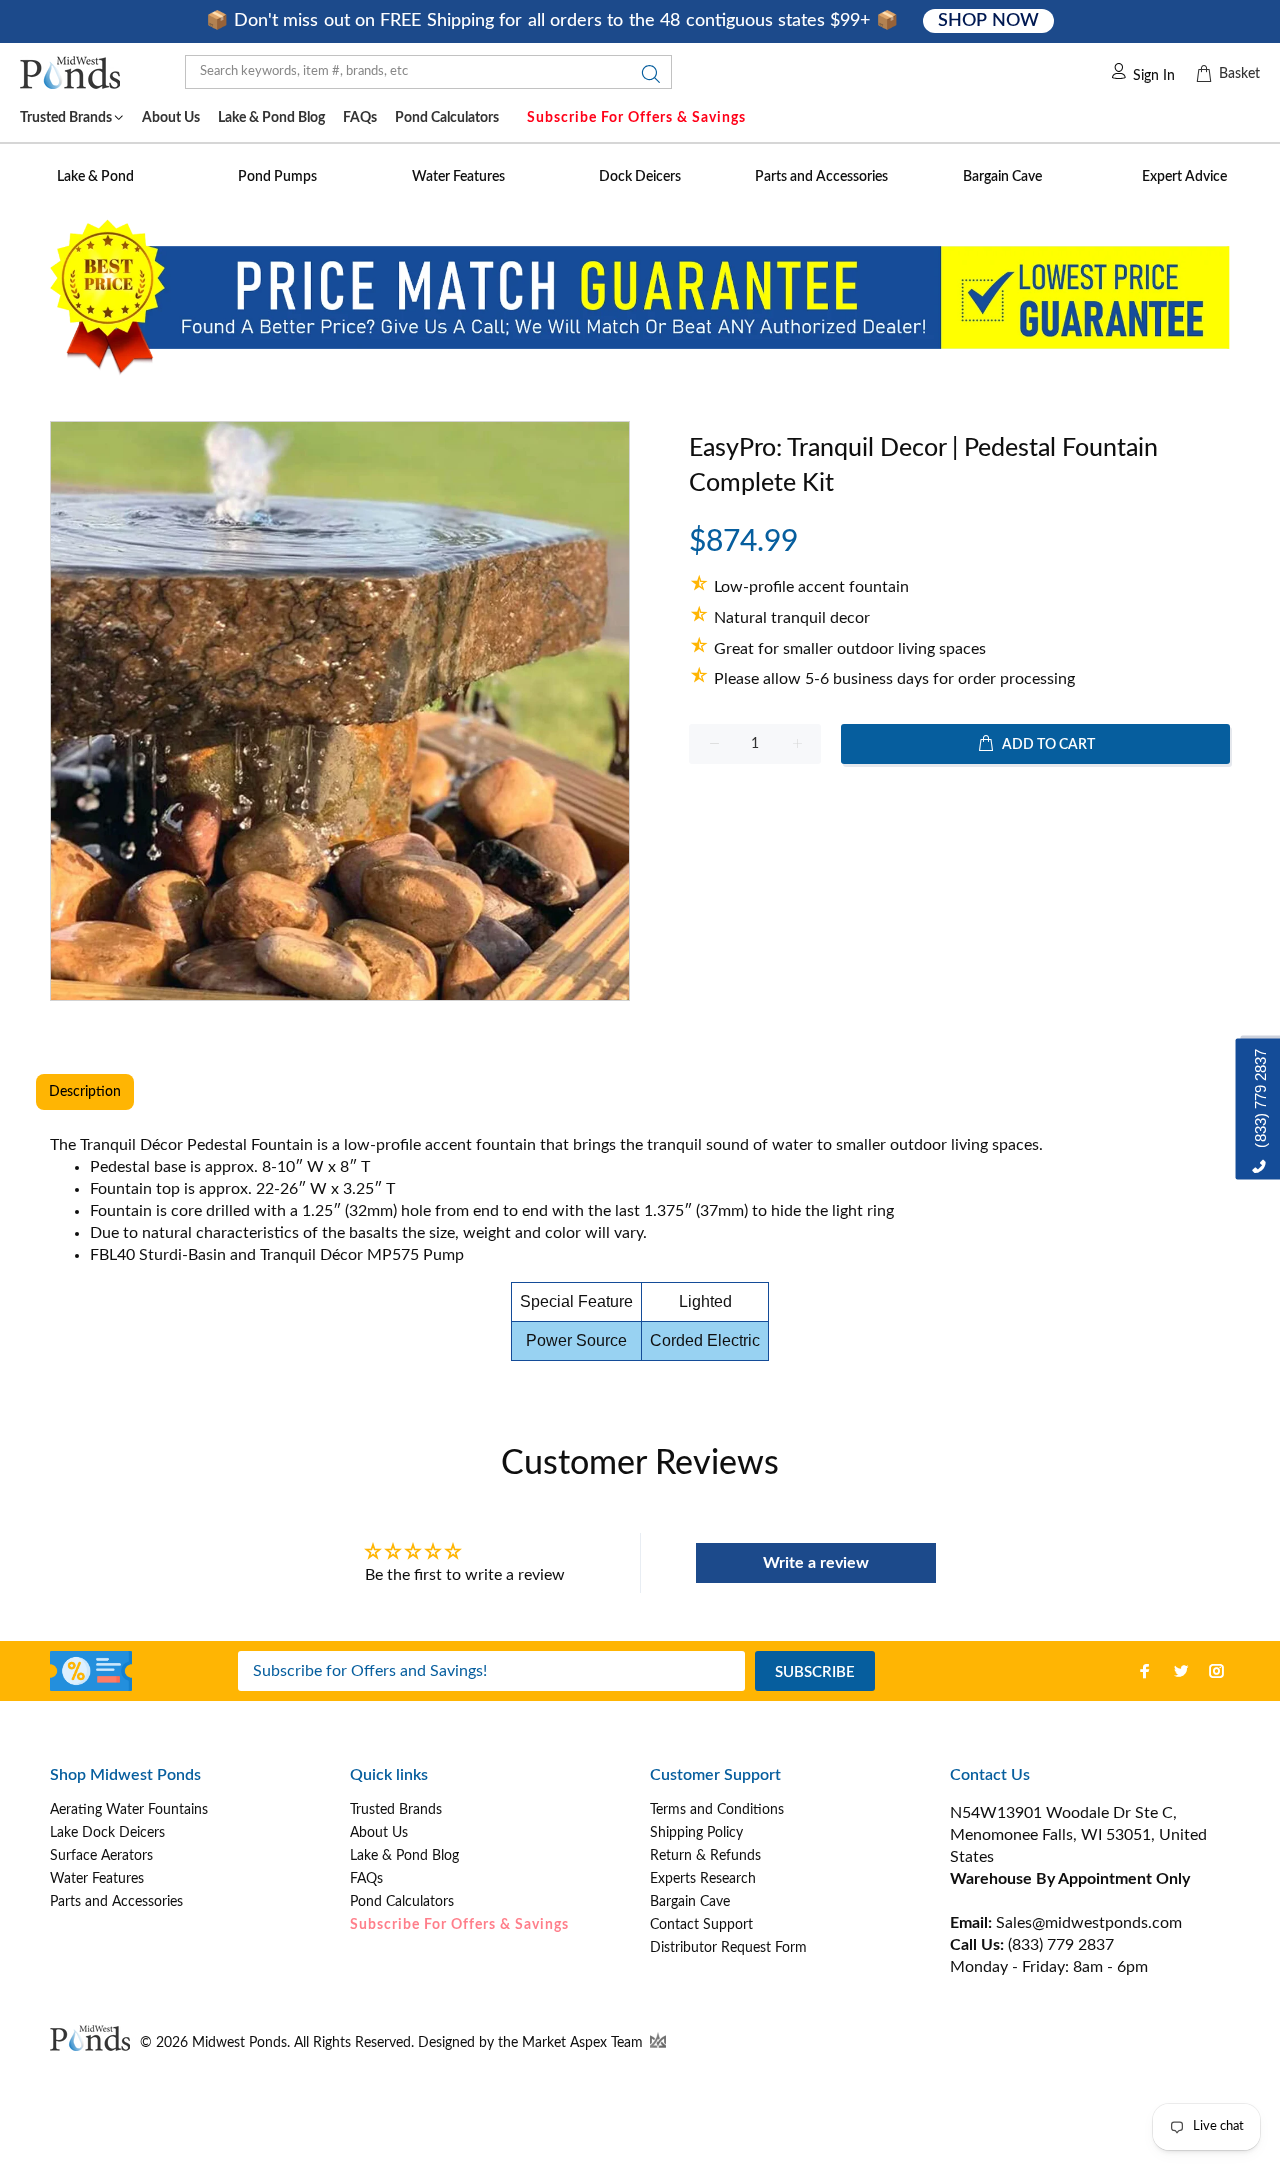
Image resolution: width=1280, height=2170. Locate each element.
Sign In (1154, 76)
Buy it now (959, 808)
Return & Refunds (705, 1856)
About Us (379, 1833)
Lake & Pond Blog (404, 1856)
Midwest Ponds (239, 2043)
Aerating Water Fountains (129, 1810)
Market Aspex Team (584, 2043)
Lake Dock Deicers (107, 1833)
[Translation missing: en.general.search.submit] (645, 79)
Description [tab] (85, 1092)
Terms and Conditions (717, 1810)
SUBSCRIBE (815, 1672)
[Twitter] (1181, 1671)
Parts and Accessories (116, 1902)
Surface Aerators (101, 1856)
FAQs (366, 1879)
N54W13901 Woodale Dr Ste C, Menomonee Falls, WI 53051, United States (1078, 1835)
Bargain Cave (690, 1902)
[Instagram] (1217, 1671)
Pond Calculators (402, 1902)
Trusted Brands (396, 1810)
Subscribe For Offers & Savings (636, 118)
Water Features (97, 1879)
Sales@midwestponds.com (1087, 1923)
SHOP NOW (988, 21)
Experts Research (703, 1879)
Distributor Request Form (728, 1948)
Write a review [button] (816, 1563)
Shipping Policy (696, 1833)
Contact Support (701, 1925)
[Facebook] (1145, 1671)
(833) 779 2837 (1061, 1945)
